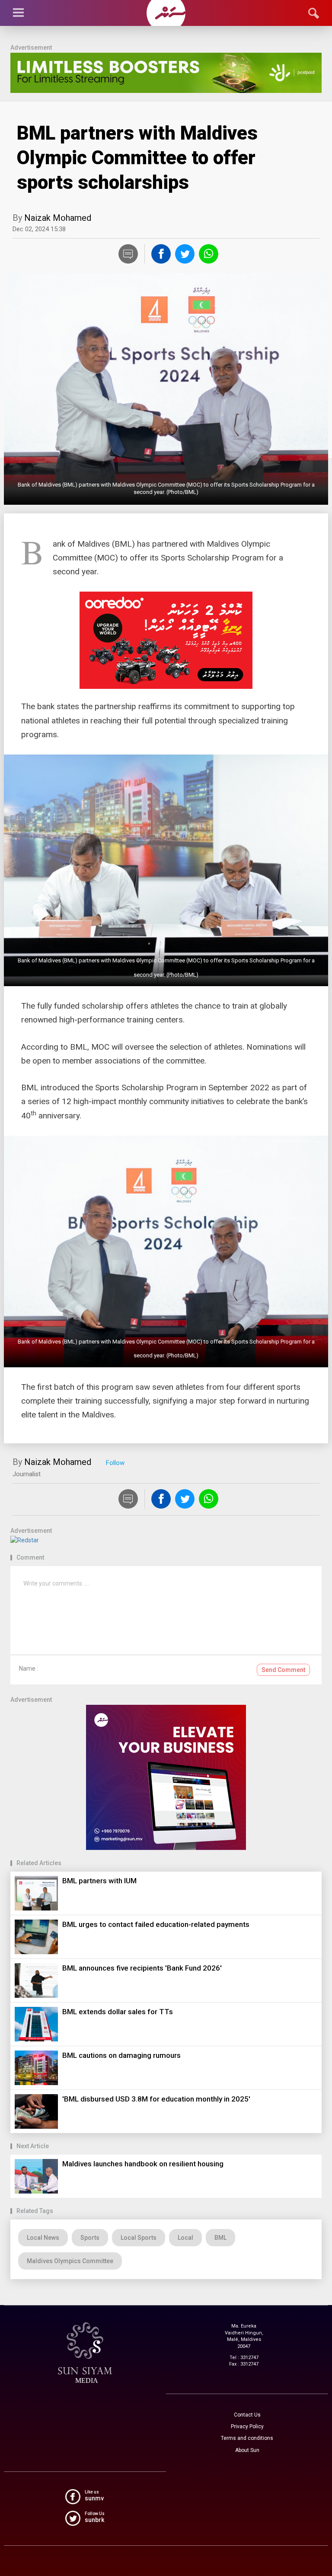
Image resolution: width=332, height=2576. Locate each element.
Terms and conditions (247, 2438)
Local (185, 2238)
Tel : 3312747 (244, 2358)
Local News (43, 2238)
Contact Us (247, 2415)
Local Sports (139, 2238)
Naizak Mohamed (58, 218)
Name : (29, 1669)
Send (283, 1670)
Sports (90, 2238)
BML (220, 2238)
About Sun (247, 2450)
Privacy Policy (247, 2426)
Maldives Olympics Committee (70, 2261)
